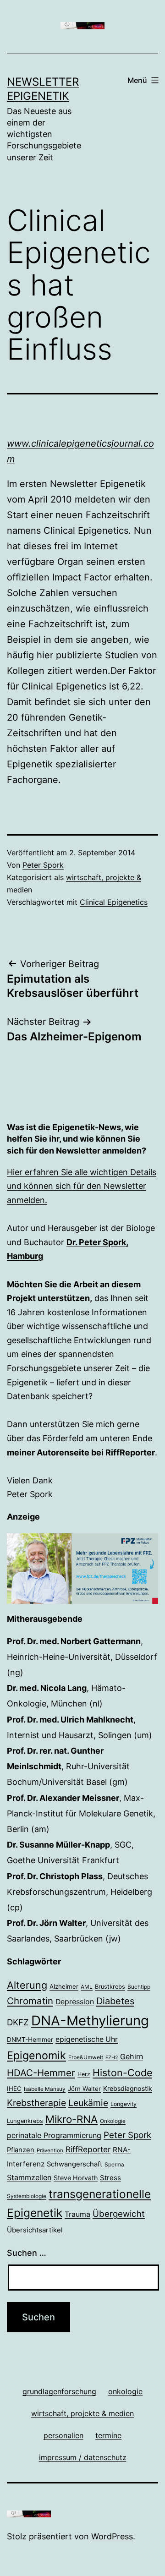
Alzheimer (64, 1986)
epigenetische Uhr (87, 2039)
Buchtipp (139, 1987)
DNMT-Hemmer (30, 2040)
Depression (75, 2002)
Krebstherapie (36, 2103)
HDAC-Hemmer (41, 2073)
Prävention (50, 2150)
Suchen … (27, 2253)
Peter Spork (43, 865)
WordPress (112, 2536)
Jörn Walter (84, 2089)
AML (87, 1987)
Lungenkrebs (25, 2121)
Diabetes (115, 2001)
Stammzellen (29, 2177)
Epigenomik (36, 2055)
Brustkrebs (110, 1987)
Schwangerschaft (74, 2164)
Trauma (77, 2214)
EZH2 (112, 2058)
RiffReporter (88, 2149)
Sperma (114, 2165)
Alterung (27, 1985)
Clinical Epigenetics (114, 902)
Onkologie (113, 2121)
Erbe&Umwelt (86, 2057)
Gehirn (132, 2056)
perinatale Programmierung (54, 2135)
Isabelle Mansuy (45, 2089)
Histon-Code (122, 2073)
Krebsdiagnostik (128, 2088)
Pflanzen (21, 2150)
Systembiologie (27, 2196)
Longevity (124, 2104)
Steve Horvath (76, 2178)
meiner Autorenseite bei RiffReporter (81, 1452)
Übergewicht (119, 2214)
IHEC (14, 2089)
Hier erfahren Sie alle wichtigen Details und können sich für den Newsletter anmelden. (82, 1186)
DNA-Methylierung (90, 2021)
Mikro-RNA (71, 2119)
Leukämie (88, 2103)
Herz (84, 2074)
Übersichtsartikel (35, 2230)
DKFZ (18, 2022)
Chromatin (30, 2001)
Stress (110, 2178)
